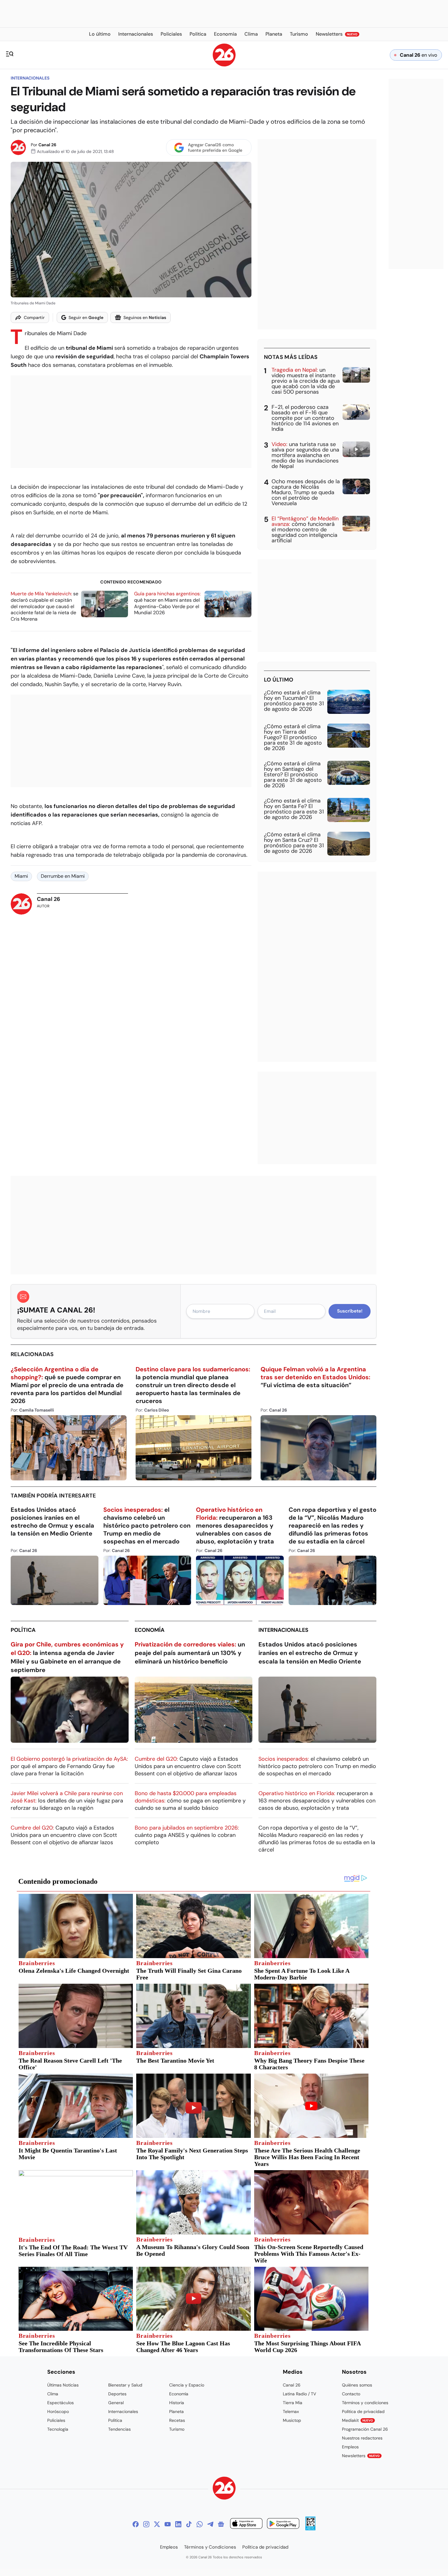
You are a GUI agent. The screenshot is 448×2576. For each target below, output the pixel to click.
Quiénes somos (357, 2385)
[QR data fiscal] (310, 2529)
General (116, 2403)
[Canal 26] (224, 2489)
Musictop (292, 2420)
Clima (53, 2394)
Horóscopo (58, 2411)
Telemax (291, 2411)
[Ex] (157, 2524)
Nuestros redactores (362, 2438)
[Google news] (221, 2524)
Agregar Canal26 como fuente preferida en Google (215, 147)
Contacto (351, 2394)
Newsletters (361, 2456)
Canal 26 (47, 145)
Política (23, 1630)
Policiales (56, 2420)
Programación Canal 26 (365, 2429)
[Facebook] (136, 2524)
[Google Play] (283, 2524)
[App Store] (246, 2524)
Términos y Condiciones (210, 2547)
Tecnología (58, 2429)
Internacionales (30, 78)
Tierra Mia (293, 2403)
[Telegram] (210, 2524)
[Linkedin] (178, 2524)
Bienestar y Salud (125, 2385)
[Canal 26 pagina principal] (224, 65)
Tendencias (119, 2429)
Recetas (177, 2420)
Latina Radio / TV (299, 2394)
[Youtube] (168, 2524)
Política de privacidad (363, 2411)
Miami (21, 876)
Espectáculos (60, 2403)
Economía (150, 1630)
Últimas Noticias (63, 2385)
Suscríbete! (350, 1311)
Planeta (176, 2411)
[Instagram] (146, 2524)
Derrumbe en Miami (63, 876)
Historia (177, 2403)
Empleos (350, 2447)
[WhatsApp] (200, 2524)
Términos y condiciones (365, 2403)
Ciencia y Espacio (187, 2385)
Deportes (117, 2394)
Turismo (177, 2429)
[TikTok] (189, 2524)
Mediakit (357, 2420)
